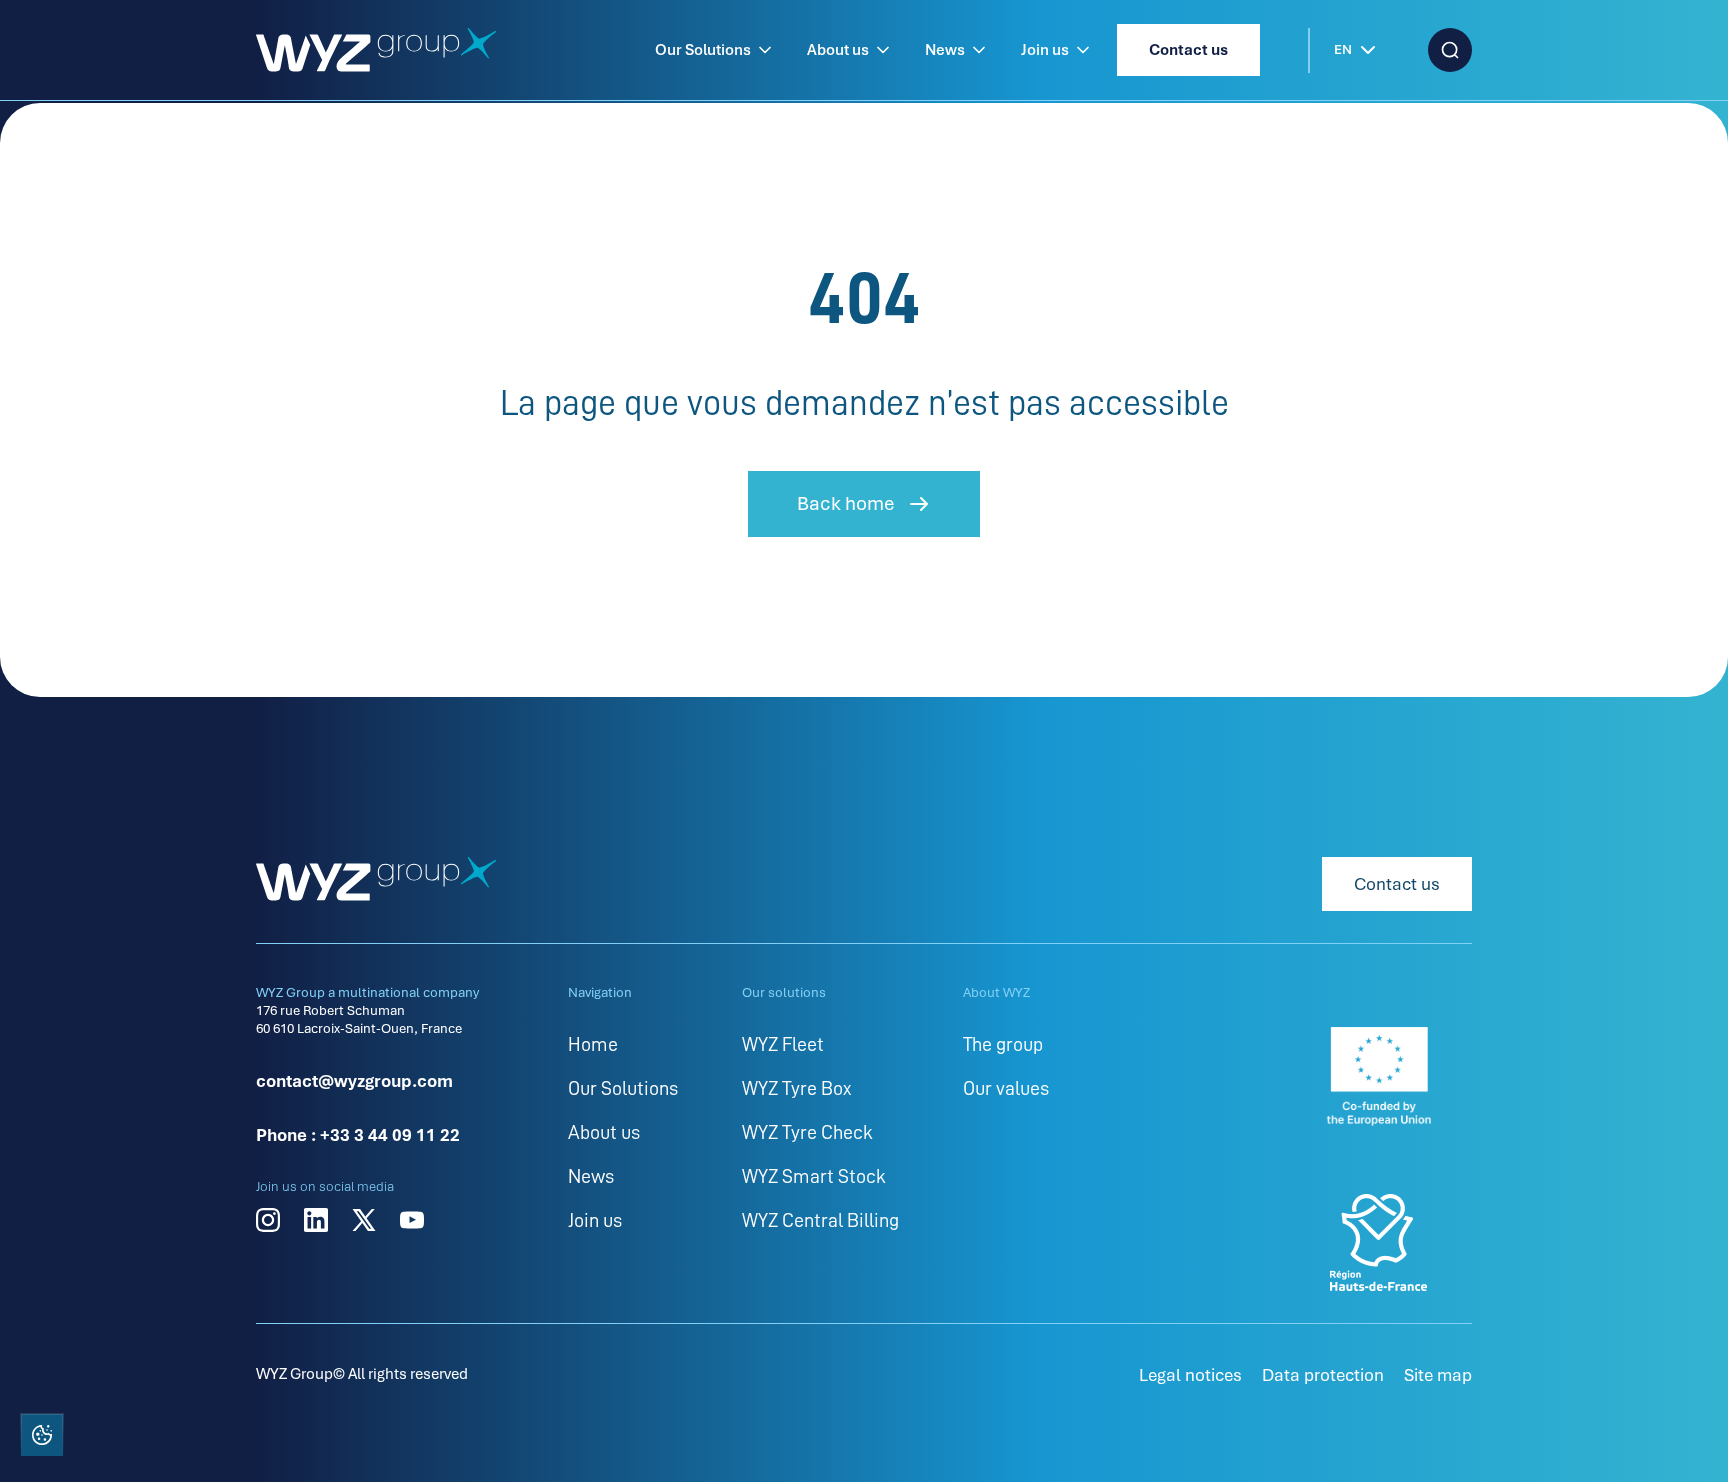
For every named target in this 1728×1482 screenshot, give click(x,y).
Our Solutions (703, 50)
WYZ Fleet (783, 1044)
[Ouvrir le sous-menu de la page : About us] (883, 50)
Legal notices (1190, 1375)
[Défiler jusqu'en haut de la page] (1686, 1437)
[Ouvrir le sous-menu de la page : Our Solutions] (765, 50)
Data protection (1323, 1375)
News (945, 50)
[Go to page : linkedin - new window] (316, 1220)
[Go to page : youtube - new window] (412, 1220)
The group (1003, 1044)
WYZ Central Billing (820, 1220)
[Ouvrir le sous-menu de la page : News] (979, 50)
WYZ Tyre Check (807, 1132)
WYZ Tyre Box (796, 1088)
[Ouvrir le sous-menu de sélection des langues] (1368, 50)
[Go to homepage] (376, 50)
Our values (1006, 1088)
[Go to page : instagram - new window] (268, 1220)
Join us (1045, 50)
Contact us (1188, 50)
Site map (1438, 1375)
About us (838, 50)
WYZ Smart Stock (814, 1176)
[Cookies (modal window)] (41, 1438)
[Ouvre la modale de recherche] (1450, 50)
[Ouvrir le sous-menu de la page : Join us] (1083, 50)
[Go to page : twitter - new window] (364, 1220)
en (1343, 49)
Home (593, 1044)
